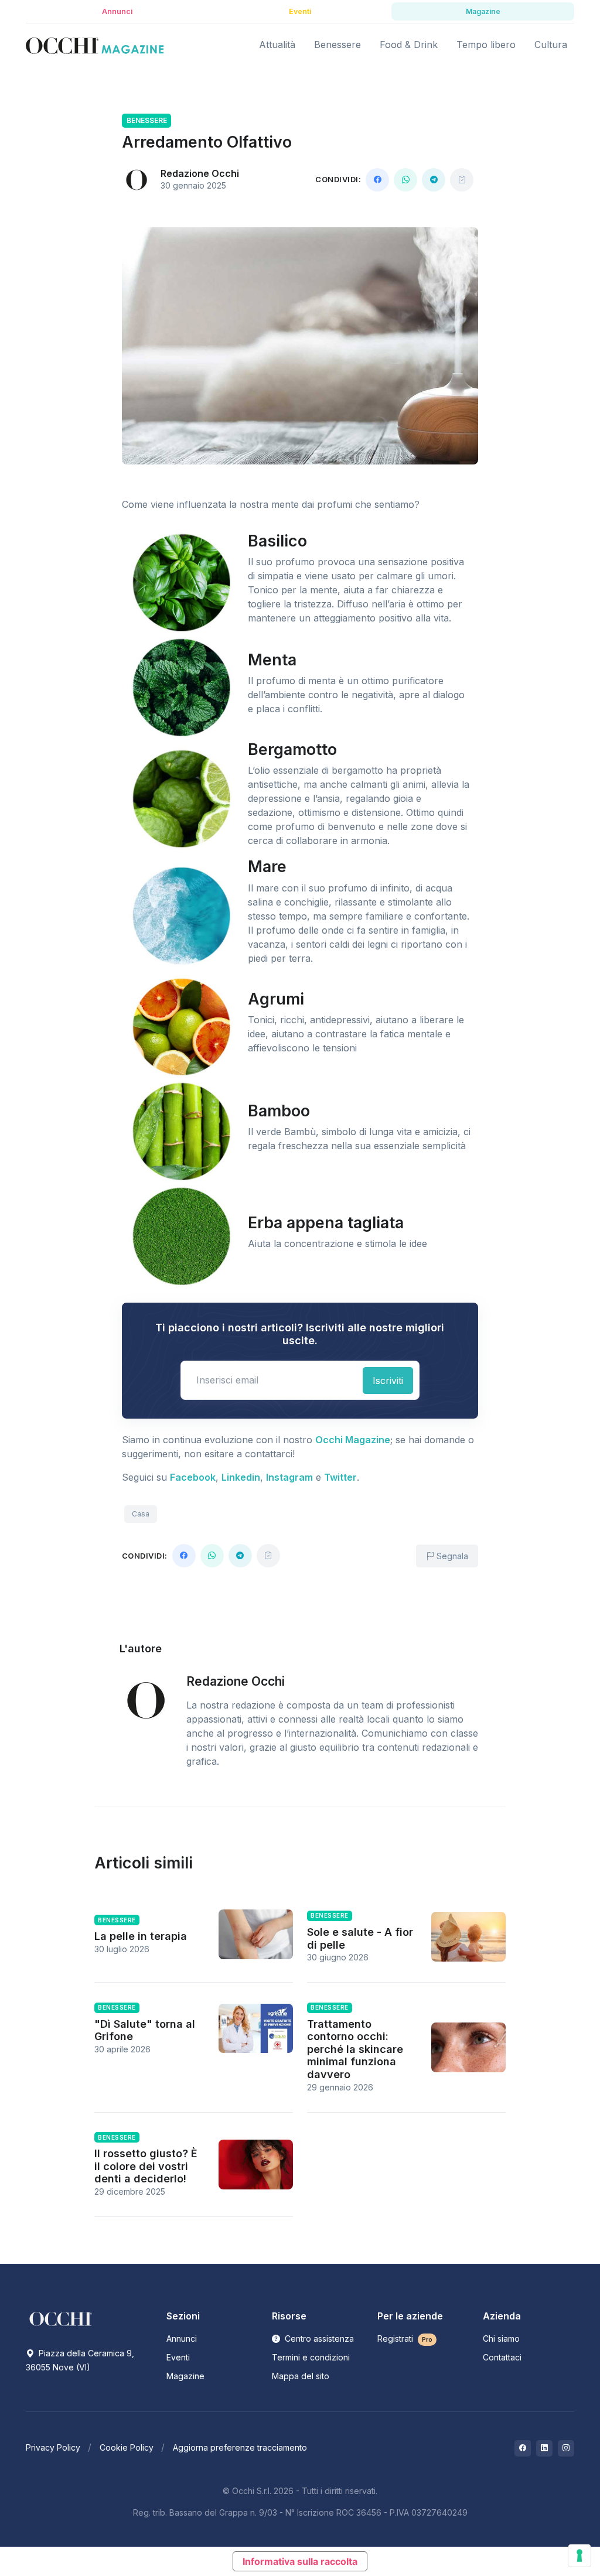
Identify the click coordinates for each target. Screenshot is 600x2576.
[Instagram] (566, 2448)
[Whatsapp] (405, 180)
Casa (141, 1514)
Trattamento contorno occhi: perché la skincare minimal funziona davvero (355, 2049)
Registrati (405, 2338)
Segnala (451, 1556)
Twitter (340, 1477)
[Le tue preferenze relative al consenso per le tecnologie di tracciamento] (579, 2555)
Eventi (178, 2357)
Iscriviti (388, 1381)
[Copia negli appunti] (462, 180)
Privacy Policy (53, 2447)
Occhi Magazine (353, 1440)
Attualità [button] (277, 45)
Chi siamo (501, 2338)
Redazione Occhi (200, 173)
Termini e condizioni (311, 2357)
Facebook (193, 1477)
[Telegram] (434, 180)
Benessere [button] (337, 45)
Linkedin (241, 1477)
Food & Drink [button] (409, 45)
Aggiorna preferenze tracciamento (240, 2447)
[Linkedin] (544, 2448)
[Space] (61, 2318)
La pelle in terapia (141, 1936)
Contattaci (502, 2357)
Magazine (185, 2376)
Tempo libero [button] (486, 45)
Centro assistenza (318, 2338)
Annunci (182, 2338)
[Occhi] (95, 45)
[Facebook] (377, 180)
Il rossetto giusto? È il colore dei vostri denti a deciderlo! (146, 2166)
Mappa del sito (301, 2376)
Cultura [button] (551, 45)
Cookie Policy (127, 2447)
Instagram (289, 1477)
